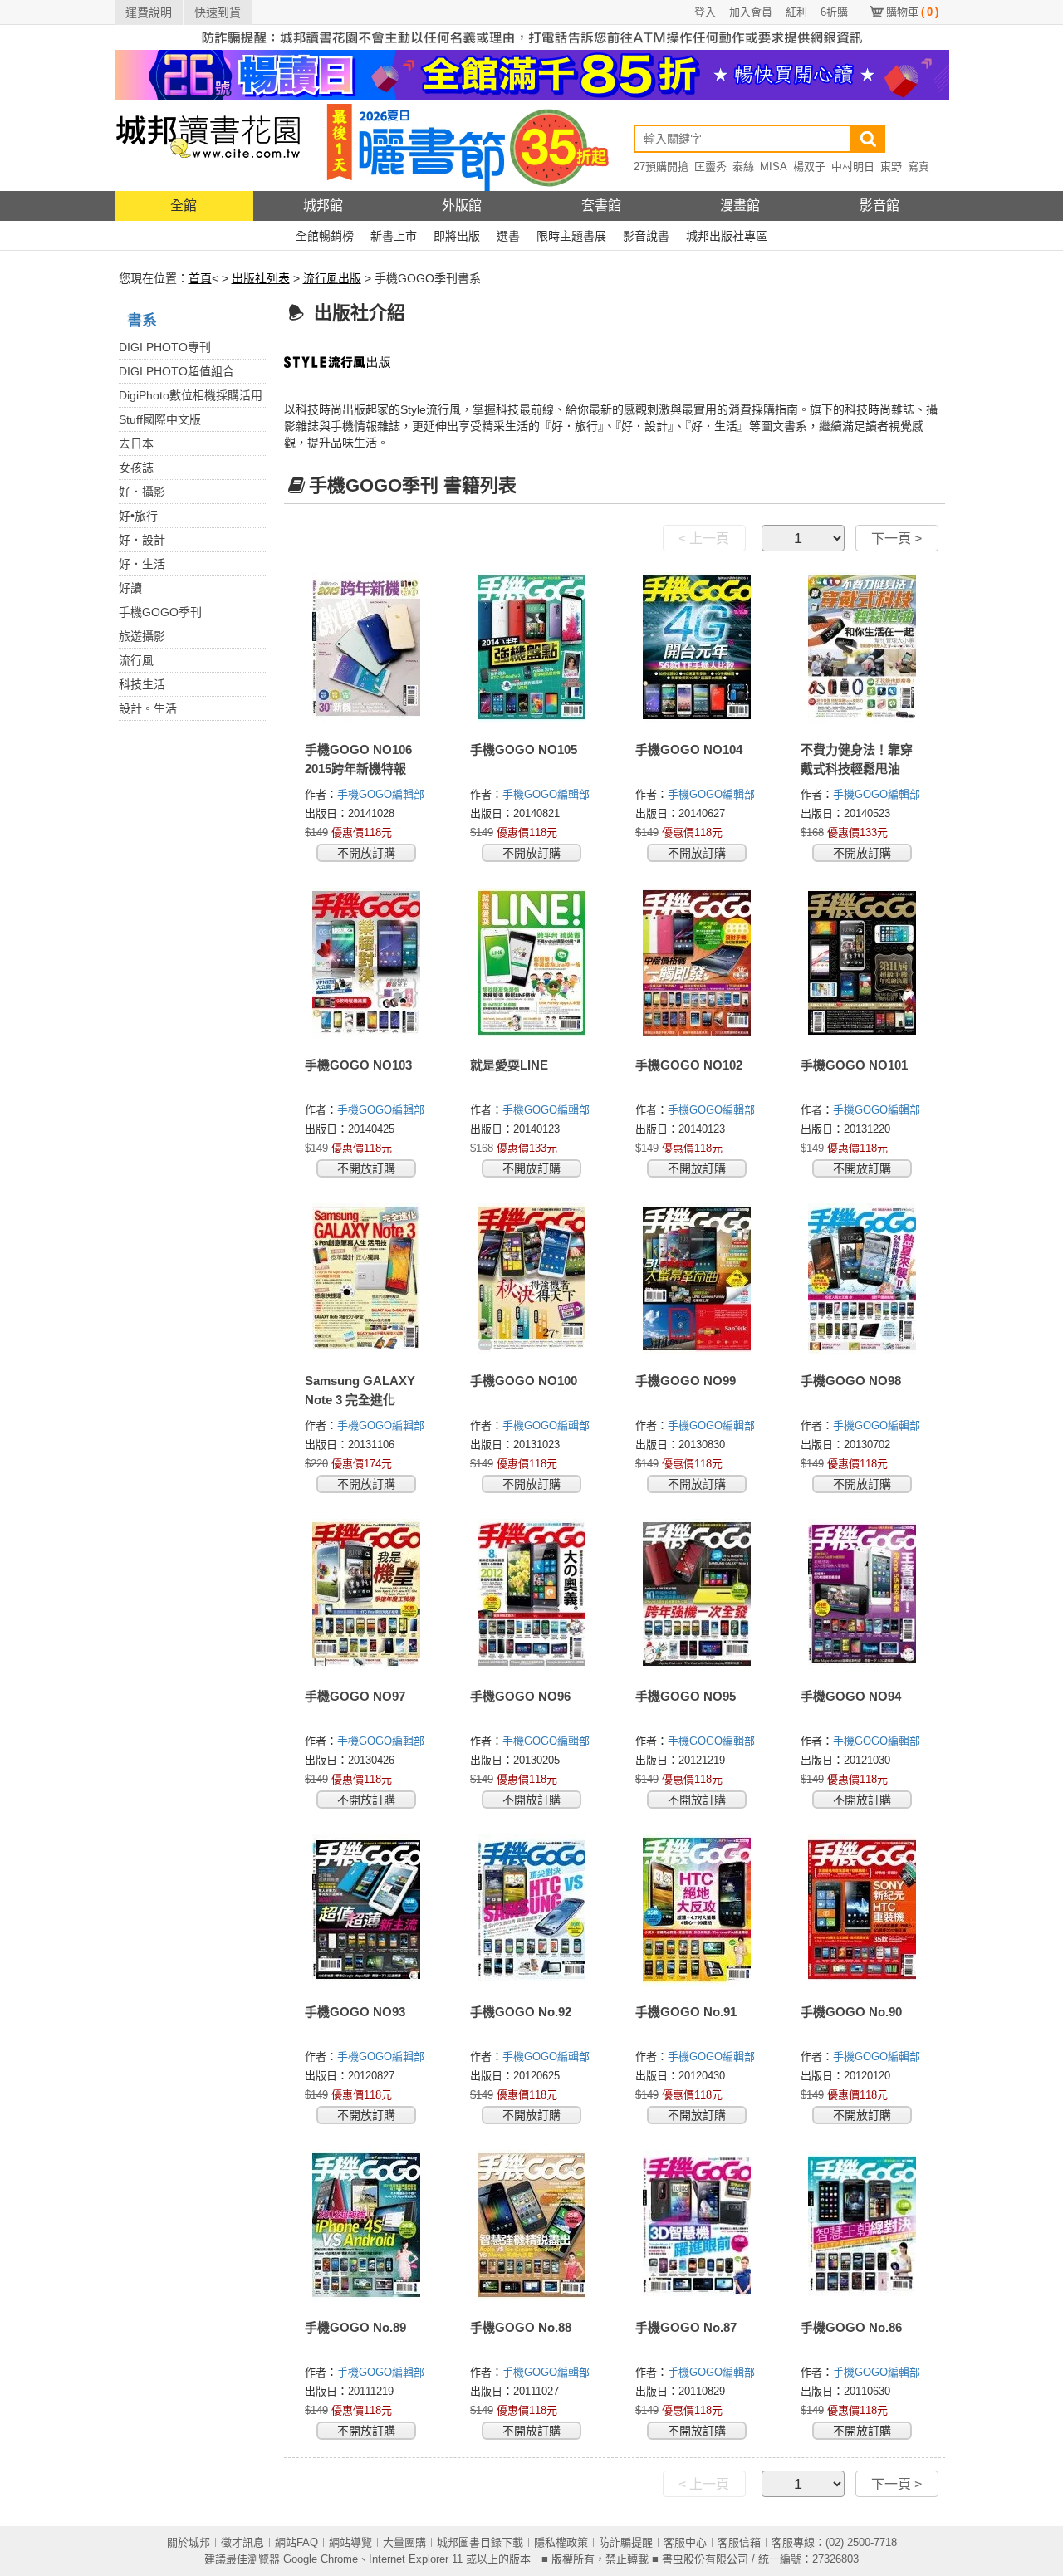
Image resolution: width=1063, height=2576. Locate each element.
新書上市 (394, 236)
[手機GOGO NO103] (367, 963)
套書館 (601, 206)
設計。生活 (148, 708)
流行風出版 (332, 278)
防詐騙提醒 (626, 2542)
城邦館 (323, 206)
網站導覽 (350, 2542)
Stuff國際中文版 (160, 419)
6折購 (834, 12)
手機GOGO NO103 (358, 1065)
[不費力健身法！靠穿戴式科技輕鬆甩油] (862, 648)
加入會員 (751, 12)
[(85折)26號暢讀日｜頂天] (532, 74)
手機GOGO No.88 (521, 2327)
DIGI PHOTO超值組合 (176, 371)
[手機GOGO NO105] (532, 648)
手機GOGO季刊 (160, 612)
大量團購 (404, 2542)
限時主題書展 (571, 236)
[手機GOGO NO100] (532, 1279)
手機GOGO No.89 (355, 2327)
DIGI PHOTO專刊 (165, 347)
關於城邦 (189, 2542)
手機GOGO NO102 (689, 1065)
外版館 (462, 206)
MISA (774, 167)
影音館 (879, 206)
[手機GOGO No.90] (862, 1910)
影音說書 (646, 236)
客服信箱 (739, 2542)
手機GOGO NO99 (686, 1381)
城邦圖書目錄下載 (480, 2542)
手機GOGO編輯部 (382, 794)
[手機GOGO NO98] (862, 1279)
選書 (508, 236)
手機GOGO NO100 (524, 1381)
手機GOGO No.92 (521, 2012)
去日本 (136, 443)
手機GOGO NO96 (520, 1696)
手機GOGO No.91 (686, 2012)
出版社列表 (261, 278)
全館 (184, 206)
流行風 (136, 660)
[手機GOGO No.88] (532, 2226)
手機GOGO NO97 (355, 1696)
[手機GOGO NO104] (697, 648)
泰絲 (743, 167)
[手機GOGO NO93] (367, 1910)
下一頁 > (896, 539)
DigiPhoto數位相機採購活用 (191, 395)
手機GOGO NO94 (851, 1696)
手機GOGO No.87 (686, 2327)
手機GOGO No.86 (851, 2327)
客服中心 (685, 2542)
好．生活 (142, 564)
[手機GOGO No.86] (862, 2226)
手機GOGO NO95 (686, 1696)
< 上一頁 (704, 539)
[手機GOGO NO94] (862, 1594)
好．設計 (142, 540)
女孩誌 (136, 468)
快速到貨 (218, 12)
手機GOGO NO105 (524, 749)
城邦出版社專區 (727, 236)
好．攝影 (142, 492)
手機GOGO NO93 (355, 2012)
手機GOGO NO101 (854, 1065)
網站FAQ (296, 2542)
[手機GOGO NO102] (697, 963)
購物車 (912, 12)
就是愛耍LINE (509, 1065)
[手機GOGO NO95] (697, 1594)
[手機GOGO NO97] (367, 1594)
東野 (891, 167)
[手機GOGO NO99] (697, 1279)
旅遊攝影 (142, 636)
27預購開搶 (661, 167)
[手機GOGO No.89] (367, 2226)
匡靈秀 (710, 167)
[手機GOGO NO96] (532, 1594)
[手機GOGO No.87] (697, 2226)
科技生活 (142, 684)
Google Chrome (321, 2559)
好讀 (130, 588)
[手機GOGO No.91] (697, 1910)
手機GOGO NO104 (689, 749)
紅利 (796, 12)
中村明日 (853, 167)
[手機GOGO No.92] (532, 1910)
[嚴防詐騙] (532, 37)
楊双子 (809, 167)
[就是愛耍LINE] (532, 963)
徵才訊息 (242, 2542)
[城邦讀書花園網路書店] (208, 145)
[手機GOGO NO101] (862, 963)
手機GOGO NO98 (851, 1381)
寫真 (918, 167)
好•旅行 (138, 516)
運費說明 (149, 12)
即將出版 (457, 236)
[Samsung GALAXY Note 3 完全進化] (367, 1279)
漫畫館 (740, 206)
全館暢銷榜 (325, 236)
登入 (705, 12)
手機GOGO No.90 (851, 2012)
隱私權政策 (561, 2542)
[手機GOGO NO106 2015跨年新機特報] (367, 648)
